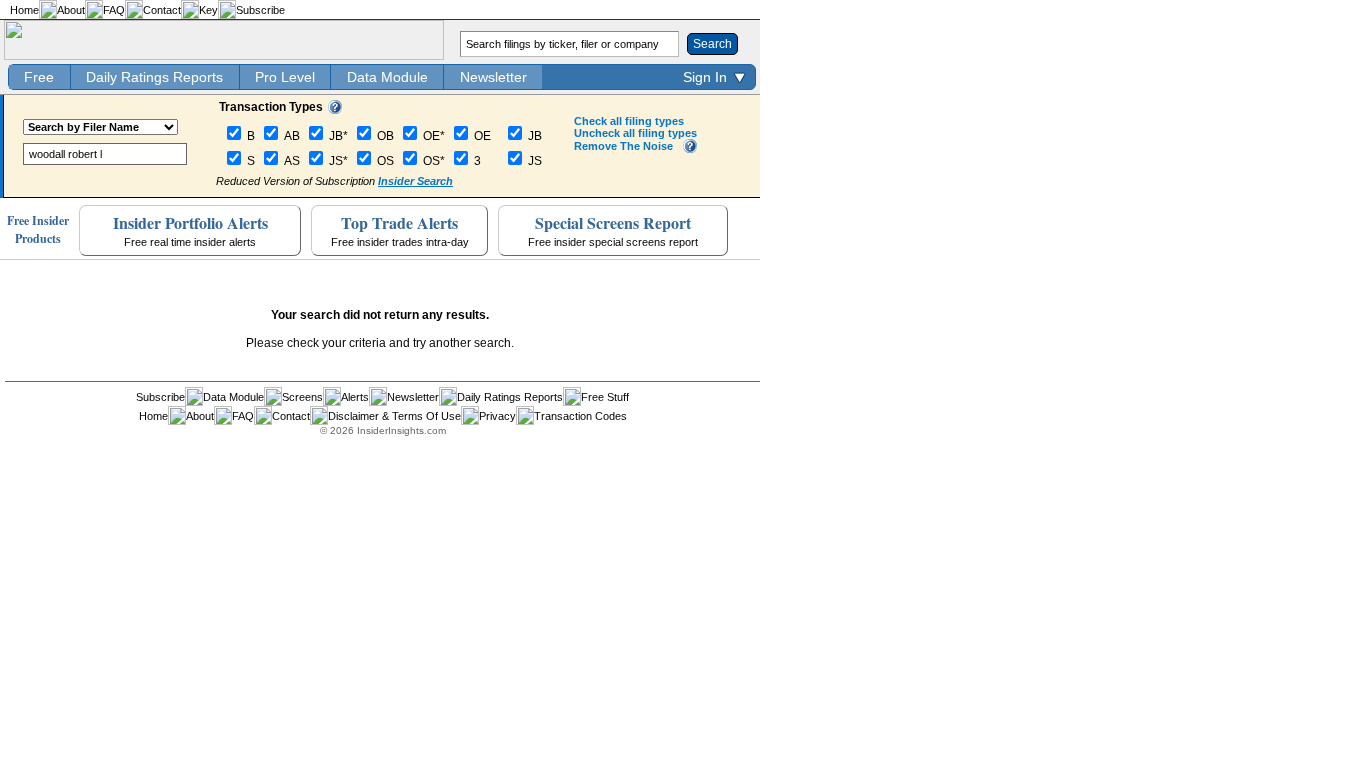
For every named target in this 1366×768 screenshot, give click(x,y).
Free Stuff (605, 397)
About (71, 10)
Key (208, 10)
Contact (162, 10)
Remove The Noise (623, 146)
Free (39, 77)
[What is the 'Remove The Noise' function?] (690, 149)
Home (24, 10)
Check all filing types (629, 121)
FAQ (114, 10)
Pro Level (285, 77)
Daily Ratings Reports (154, 77)
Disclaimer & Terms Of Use (394, 416)
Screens (302, 397)
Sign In (705, 77)
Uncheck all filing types (635, 133)
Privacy (497, 416)
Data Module (387, 77)
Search (712, 44)
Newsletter (493, 77)
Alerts (355, 397)
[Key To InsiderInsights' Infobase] (335, 110)
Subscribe (260, 10)
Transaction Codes (580, 416)
